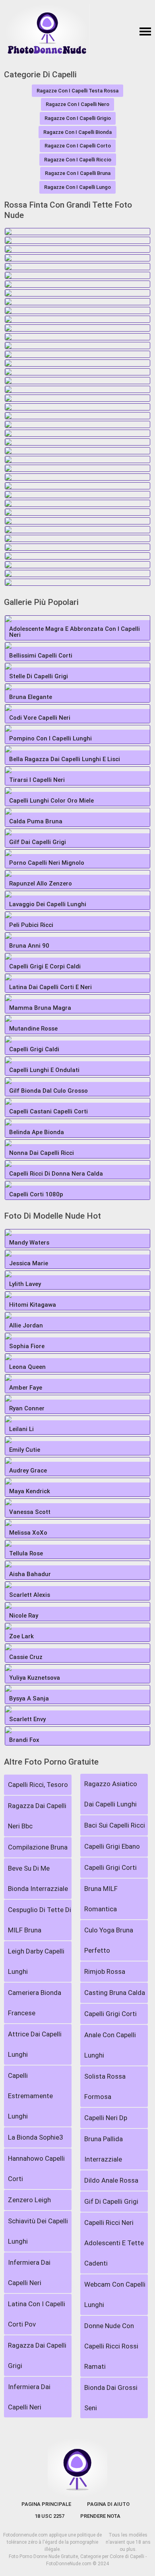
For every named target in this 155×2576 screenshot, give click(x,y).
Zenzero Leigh (29, 2200)
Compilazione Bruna (38, 1847)
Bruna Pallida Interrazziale (104, 2149)
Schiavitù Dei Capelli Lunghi (38, 2231)
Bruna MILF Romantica (101, 1899)
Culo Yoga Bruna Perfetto (109, 1940)
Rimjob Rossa (105, 1971)
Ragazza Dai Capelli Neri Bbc (37, 1816)
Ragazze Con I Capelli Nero (77, 104)
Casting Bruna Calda (115, 1993)
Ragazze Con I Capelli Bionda (77, 132)
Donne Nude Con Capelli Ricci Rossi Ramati (111, 2346)
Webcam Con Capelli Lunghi (115, 2294)
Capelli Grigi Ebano (112, 1846)
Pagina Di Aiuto (108, 2504)
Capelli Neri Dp (106, 2118)
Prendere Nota (100, 2516)
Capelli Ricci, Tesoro (38, 1785)
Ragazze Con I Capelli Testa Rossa (77, 91)
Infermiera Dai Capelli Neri (29, 2273)
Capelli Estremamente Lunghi (30, 2096)
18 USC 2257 (49, 2516)
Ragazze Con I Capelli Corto (78, 146)
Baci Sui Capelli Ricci (115, 1825)
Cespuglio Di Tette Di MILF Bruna (40, 1920)
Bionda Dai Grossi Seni (111, 2398)
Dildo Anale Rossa (111, 2180)
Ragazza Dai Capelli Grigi (37, 2355)
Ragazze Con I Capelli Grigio (78, 118)
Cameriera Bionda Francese (35, 2003)
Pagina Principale (46, 2504)
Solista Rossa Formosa (105, 2086)
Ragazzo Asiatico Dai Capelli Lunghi (111, 1794)
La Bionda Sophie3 (36, 2137)
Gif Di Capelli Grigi (111, 2201)
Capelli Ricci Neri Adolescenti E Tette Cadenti (114, 2243)
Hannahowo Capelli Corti (36, 2169)
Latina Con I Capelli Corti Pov (37, 2314)
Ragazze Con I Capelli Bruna (78, 173)
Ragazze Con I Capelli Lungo (77, 187)
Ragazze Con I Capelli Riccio (78, 160)
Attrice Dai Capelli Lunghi (35, 2044)
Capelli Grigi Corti (110, 1867)
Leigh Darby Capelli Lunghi (36, 1961)
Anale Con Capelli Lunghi (110, 2045)
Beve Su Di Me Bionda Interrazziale (38, 1878)
